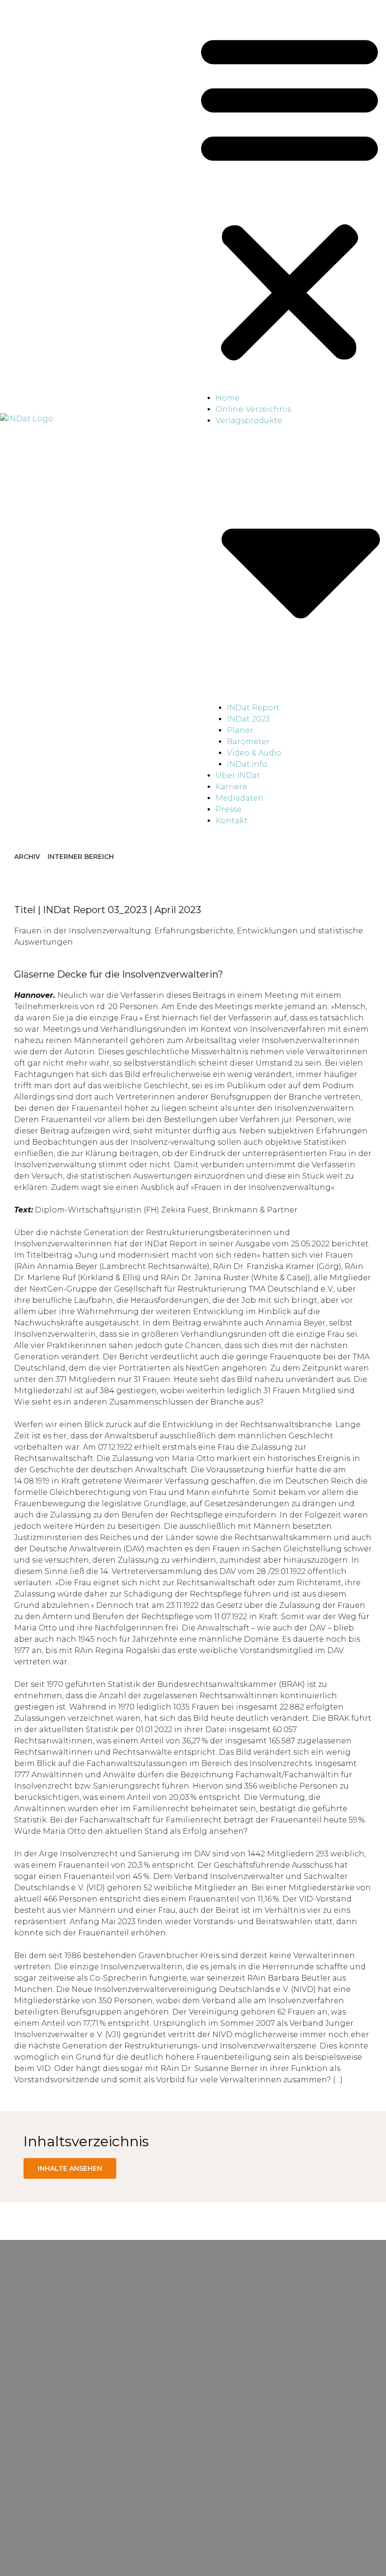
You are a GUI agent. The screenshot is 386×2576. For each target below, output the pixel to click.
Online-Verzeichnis (253, 409)
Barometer (248, 742)
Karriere (231, 787)
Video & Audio (254, 753)
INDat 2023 (248, 719)
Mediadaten (240, 798)
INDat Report (253, 708)
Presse (229, 809)
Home (228, 398)
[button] (289, 196)
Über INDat (238, 775)
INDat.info (247, 764)
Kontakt (232, 821)
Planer (240, 730)
